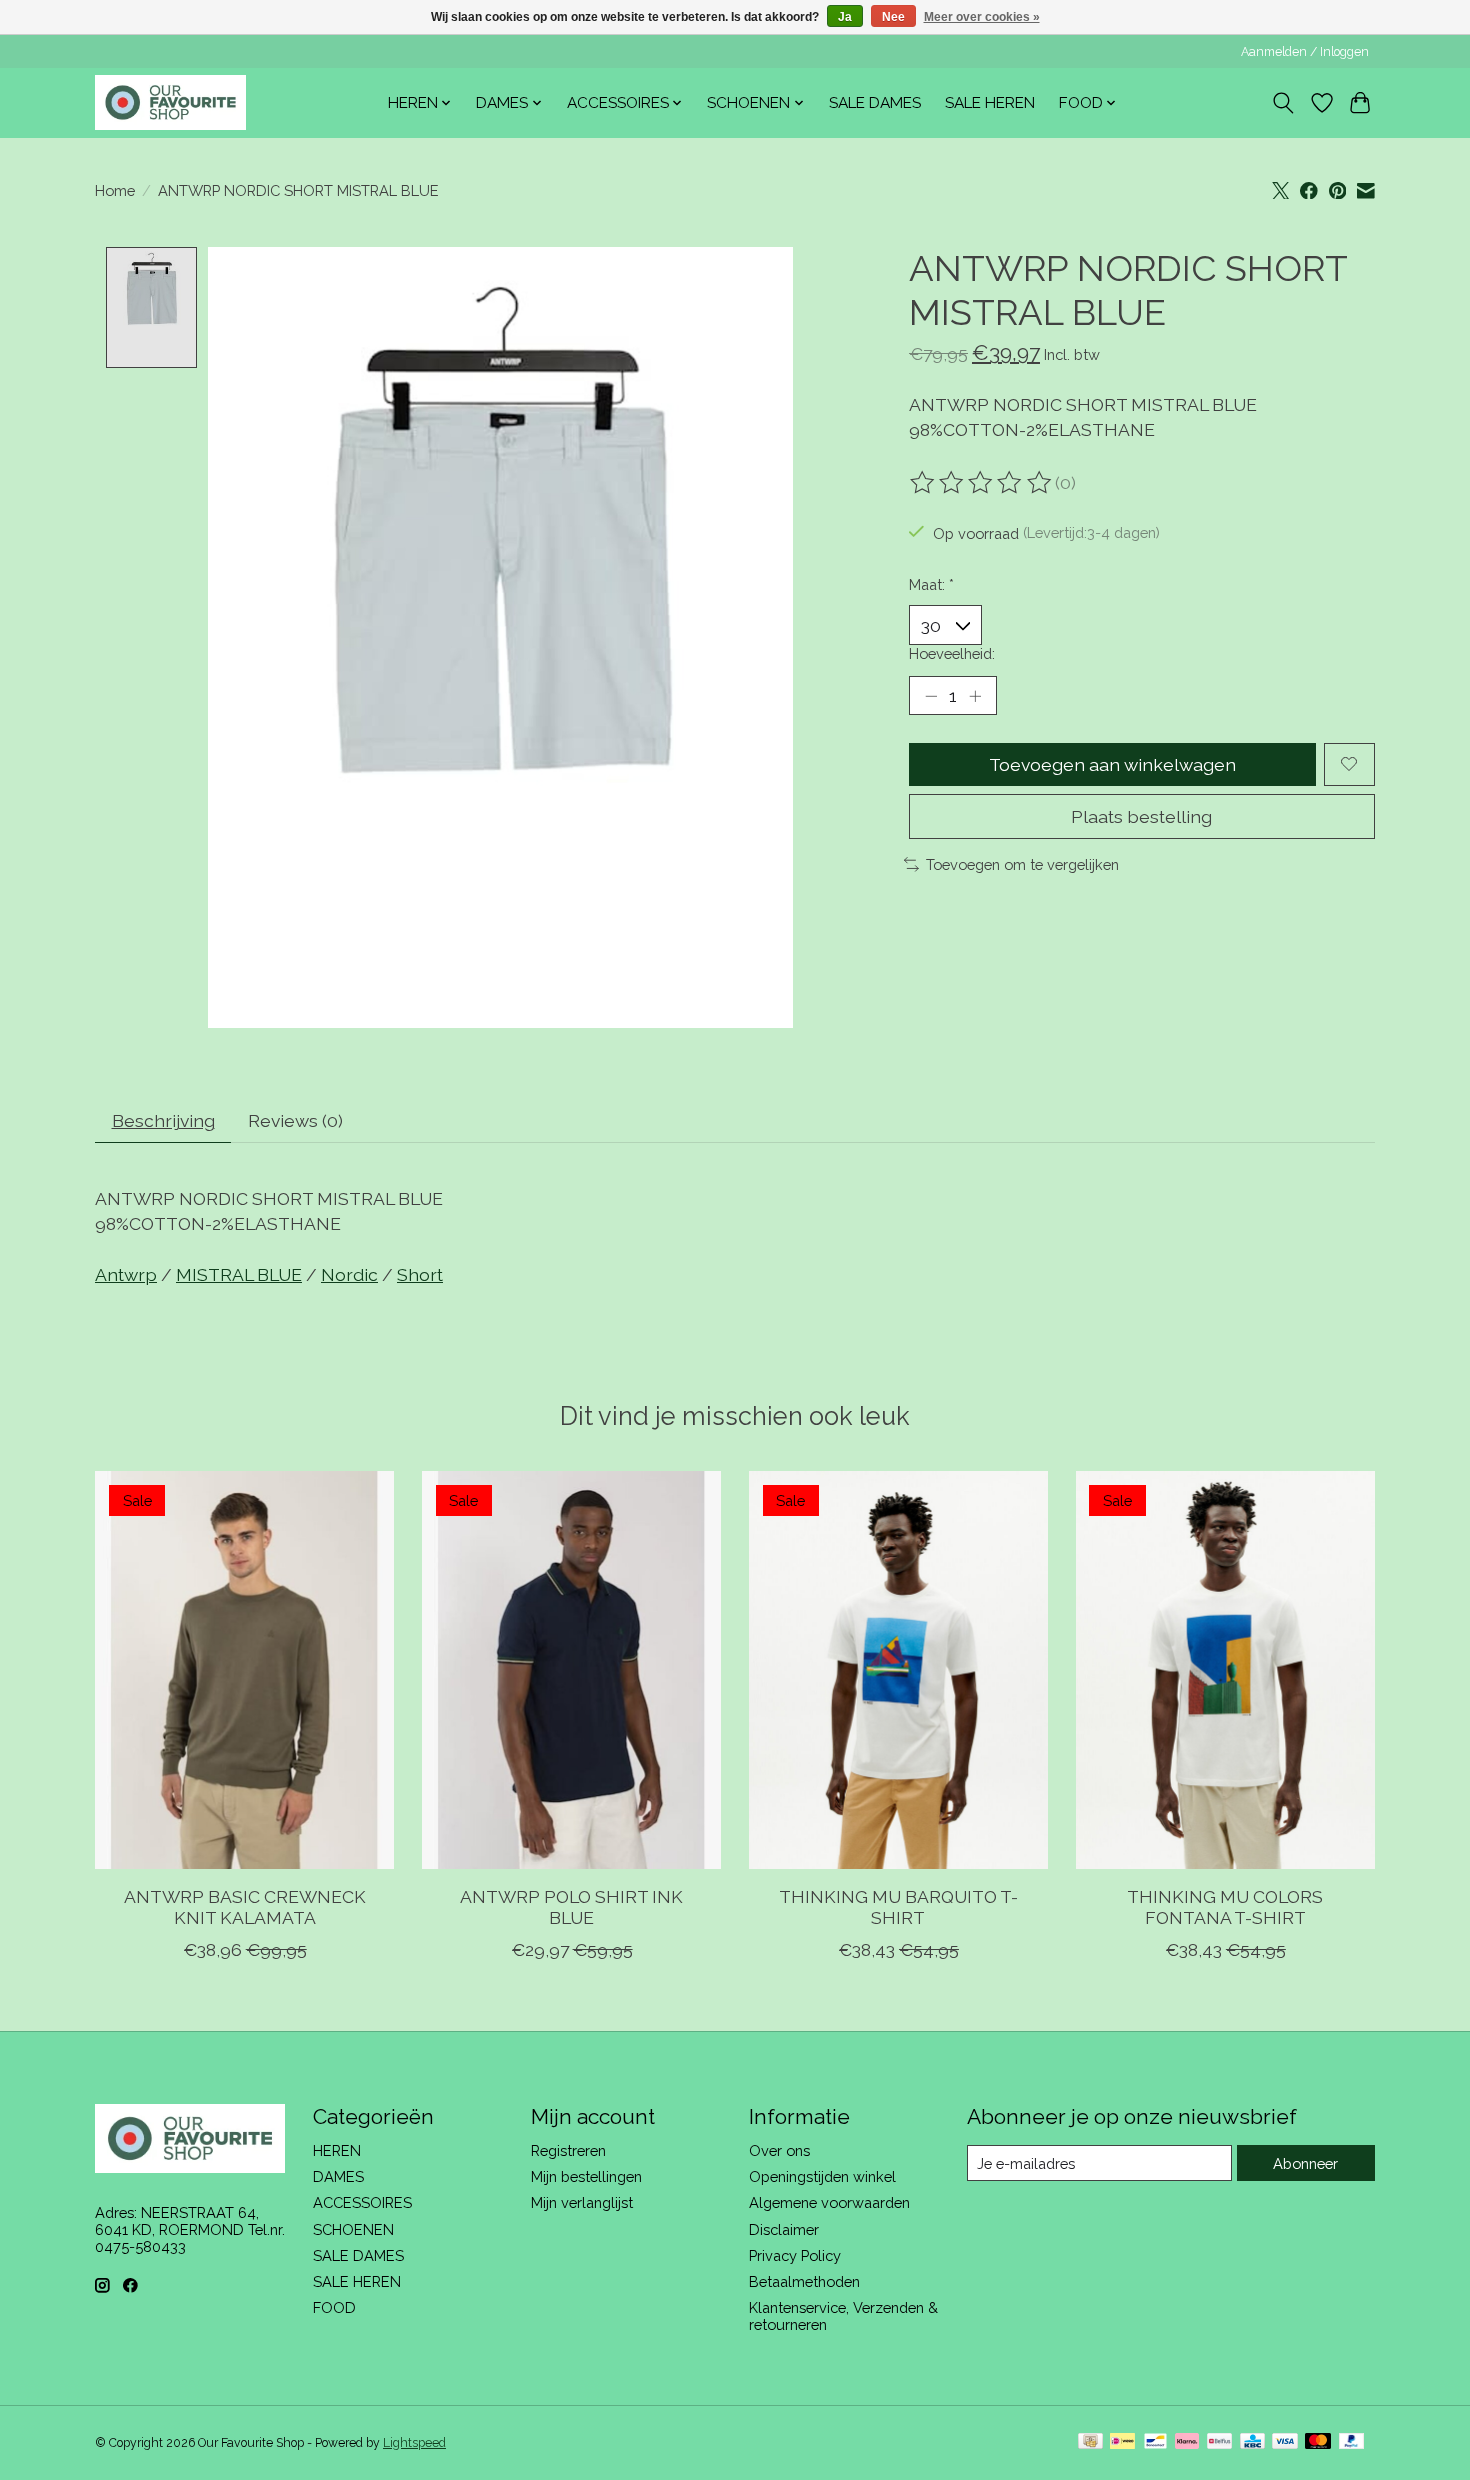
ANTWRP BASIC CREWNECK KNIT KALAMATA (245, 1906)
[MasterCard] (1318, 2442)
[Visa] (1285, 2442)
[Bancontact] (1155, 2442)
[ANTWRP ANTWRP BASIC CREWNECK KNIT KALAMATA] (244, 1670)
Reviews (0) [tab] (295, 1120)
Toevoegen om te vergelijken (1022, 864)
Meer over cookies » (982, 17)
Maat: (931, 584)
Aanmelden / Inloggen (1305, 52)
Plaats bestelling (1141, 816)
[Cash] (1090, 2442)
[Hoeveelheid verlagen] (931, 696)
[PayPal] (1352, 2442)
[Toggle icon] (1283, 103)
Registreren (568, 2150)
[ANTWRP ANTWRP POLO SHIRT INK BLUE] (571, 1670)
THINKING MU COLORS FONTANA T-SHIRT (1225, 1906)
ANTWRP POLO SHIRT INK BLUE (571, 1906)
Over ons (779, 2150)
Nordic (349, 1274)
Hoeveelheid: (952, 653)
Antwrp (126, 1274)
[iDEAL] (1122, 2442)
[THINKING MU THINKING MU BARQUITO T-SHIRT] (898, 1670)
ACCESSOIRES (362, 2202)
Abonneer (1305, 2163)
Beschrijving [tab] (163, 1120)
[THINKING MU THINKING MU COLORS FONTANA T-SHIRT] (1225, 1670)
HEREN (337, 2150)
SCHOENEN (353, 2229)
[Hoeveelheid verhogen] (975, 696)
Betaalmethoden (804, 2281)
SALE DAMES (875, 103)
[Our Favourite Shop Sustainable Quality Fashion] (170, 102)
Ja (845, 17)
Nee (893, 17)
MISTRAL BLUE (239, 1274)
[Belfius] (1219, 2442)
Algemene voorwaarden (829, 2202)
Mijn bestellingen (586, 2176)
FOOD (334, 2307)
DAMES (338, 2176)
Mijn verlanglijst (582, 2202)
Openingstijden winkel (822, 2176)
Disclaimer (784, 2229)
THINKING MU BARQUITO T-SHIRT (898, 1906)
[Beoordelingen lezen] (982, 483)
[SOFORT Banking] (1187, 2442)
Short (420, 1274)
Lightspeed (414, 2443)
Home (115, 190)
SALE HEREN (990, 103)
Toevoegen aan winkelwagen (1112, 764)
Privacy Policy (795, 2255)
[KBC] (1252, 2442)
